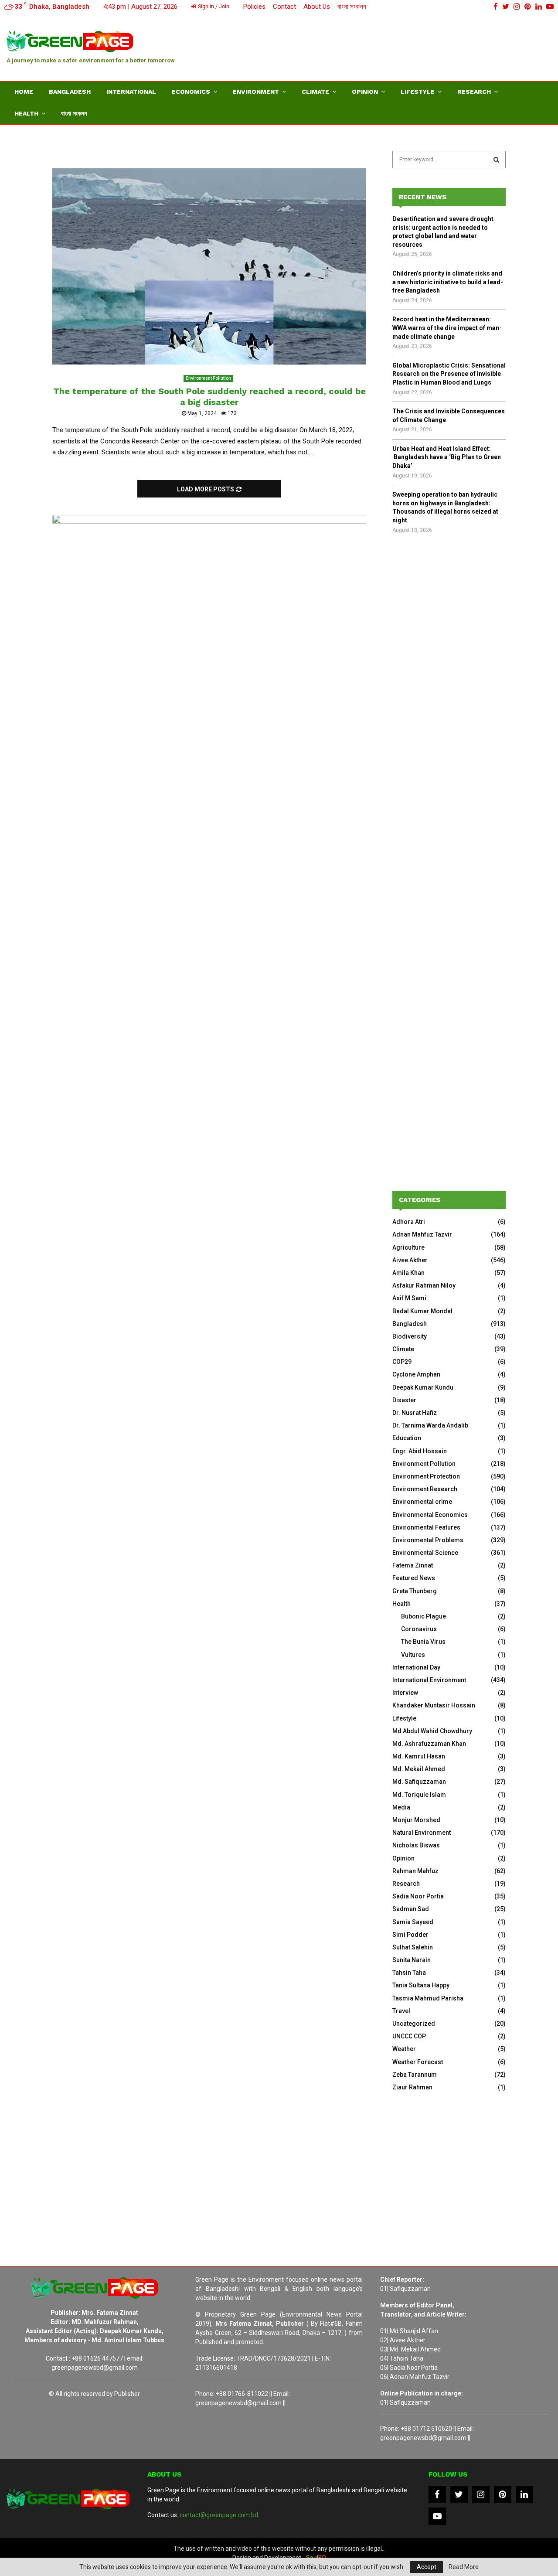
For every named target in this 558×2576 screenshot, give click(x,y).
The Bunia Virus (423, 1642)
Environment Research (425, 1489)
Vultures (413, 1655)
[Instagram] (481, 2494)
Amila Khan (408, 1273)
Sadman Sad (411, 1909)
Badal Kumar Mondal (422, 1311)
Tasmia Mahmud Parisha (428, 1998)
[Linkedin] (524, 2494)
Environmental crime (422, 1502)
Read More (464, 2567)
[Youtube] (437, 2516)
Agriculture (408, 1247)
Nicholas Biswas (416, 1845)
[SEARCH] (496, 160)
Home (24, 92)
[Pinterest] (503, 2494)
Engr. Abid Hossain (420, 1451)
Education (407, 1438)
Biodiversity (410, 1336)
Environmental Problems (428, 1540)
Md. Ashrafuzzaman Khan (429, 1744)
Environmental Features (426, 1527)
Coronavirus (419, 1629)
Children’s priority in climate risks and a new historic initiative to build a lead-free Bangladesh (448, 282)
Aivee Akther (410, 1260)
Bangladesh (70, 92)
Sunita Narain (412, 1960)
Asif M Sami (409, 1298)
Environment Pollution (208, 378)
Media (401, 1807)
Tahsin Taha (409, 1973)
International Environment (429, 1680)
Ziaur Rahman (412, 2087)
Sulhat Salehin (413, 1947)
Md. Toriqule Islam (419, 1795)
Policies (254, 7)
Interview (405, 1693)
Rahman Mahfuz (415, 1871)
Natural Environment (422, 1833)
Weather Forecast (418, 2062)
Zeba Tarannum (415, 2075)
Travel (401, 2011)
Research (474, 92)
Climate (315, 92)
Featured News (414, 1578)
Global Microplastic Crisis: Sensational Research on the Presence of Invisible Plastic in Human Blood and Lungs (449, 374)
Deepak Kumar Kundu (423, 1387)
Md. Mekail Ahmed (419, 1769)
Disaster (404, 1400)
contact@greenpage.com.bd (219, 2515)
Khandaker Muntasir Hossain (434, 1705)
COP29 (402, 1362)
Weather (404, 2049)
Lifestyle (418, 92)
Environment (256, 92)
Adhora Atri (409, 1222)
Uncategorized (414, 2024)
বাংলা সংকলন (352, 7)
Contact (284, 7)
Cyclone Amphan (416, 1374)
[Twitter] (459, 2494)
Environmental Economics (430, 1515)
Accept (427, 2567)
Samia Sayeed (413, 1922)
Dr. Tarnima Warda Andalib (430, 1425)
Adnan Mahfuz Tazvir (422, 1234)
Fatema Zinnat (413, 1565)
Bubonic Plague (424, 1616)
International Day (416, 1667)
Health (26, 113)
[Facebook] (437, 2494)
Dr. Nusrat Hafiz (415, 1413)
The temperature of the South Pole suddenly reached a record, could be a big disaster (209, 397)
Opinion (365, 92)
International (131, 92)
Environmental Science (425, 1553)
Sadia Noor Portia (418, 1896)
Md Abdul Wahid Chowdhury (432, 1731)
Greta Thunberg (415, 1591)
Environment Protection (426, 1476)
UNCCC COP (409, 2036)
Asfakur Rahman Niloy (424, 1285)
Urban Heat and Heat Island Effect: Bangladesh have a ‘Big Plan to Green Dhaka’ (447, 457)
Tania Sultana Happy (421, 1985)
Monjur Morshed (416, 1820)
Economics (191, 92)
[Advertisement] (393, 46)
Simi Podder (410, 1935)
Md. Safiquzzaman (419, 1782)
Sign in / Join (213, 7)
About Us (317, 7)
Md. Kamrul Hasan (419, 1756)
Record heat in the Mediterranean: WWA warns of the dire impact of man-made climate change (447, 328)
